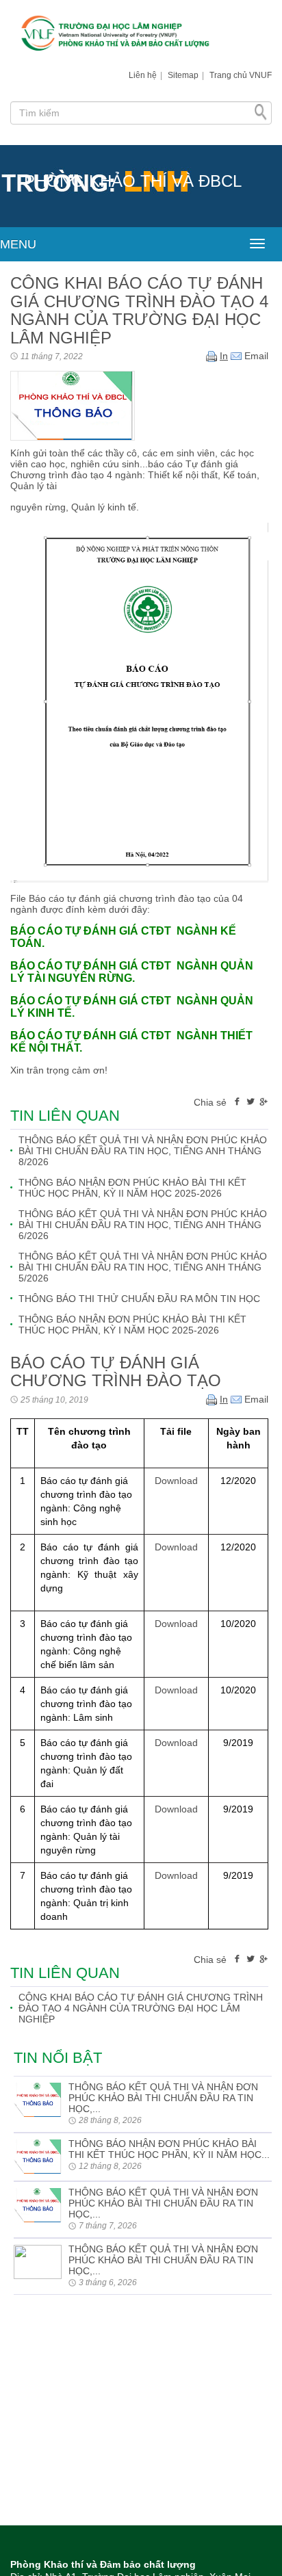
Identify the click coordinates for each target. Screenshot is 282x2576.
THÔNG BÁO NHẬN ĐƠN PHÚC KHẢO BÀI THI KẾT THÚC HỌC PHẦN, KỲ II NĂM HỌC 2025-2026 (132, 1188)
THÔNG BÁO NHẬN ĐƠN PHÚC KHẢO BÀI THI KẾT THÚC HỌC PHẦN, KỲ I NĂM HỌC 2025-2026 (132, 1325)
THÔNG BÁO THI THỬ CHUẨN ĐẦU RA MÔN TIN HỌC (139, 1299)
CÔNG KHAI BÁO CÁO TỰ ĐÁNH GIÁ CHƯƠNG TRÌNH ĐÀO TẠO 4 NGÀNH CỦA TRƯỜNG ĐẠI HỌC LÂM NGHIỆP (141, 2008)
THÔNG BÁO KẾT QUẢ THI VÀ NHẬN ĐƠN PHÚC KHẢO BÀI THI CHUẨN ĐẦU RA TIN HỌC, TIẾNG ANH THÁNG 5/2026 (143, 1267)
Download (176, 1481)
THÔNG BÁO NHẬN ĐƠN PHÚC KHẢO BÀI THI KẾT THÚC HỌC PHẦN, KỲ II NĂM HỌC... (169, 2149)
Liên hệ (143, 75)
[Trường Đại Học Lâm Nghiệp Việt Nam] (141, 35)
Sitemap (183, 75)
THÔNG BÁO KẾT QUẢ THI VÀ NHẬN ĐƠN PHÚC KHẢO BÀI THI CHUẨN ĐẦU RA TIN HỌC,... (163, 2098)
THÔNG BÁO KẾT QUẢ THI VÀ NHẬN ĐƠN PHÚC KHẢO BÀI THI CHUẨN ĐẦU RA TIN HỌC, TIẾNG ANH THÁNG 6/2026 (143, 1225)
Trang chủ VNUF (241, 75)
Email (255, 356)
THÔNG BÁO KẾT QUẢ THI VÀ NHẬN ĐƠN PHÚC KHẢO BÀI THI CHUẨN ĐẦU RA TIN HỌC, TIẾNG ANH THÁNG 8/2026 (143, 1151)
